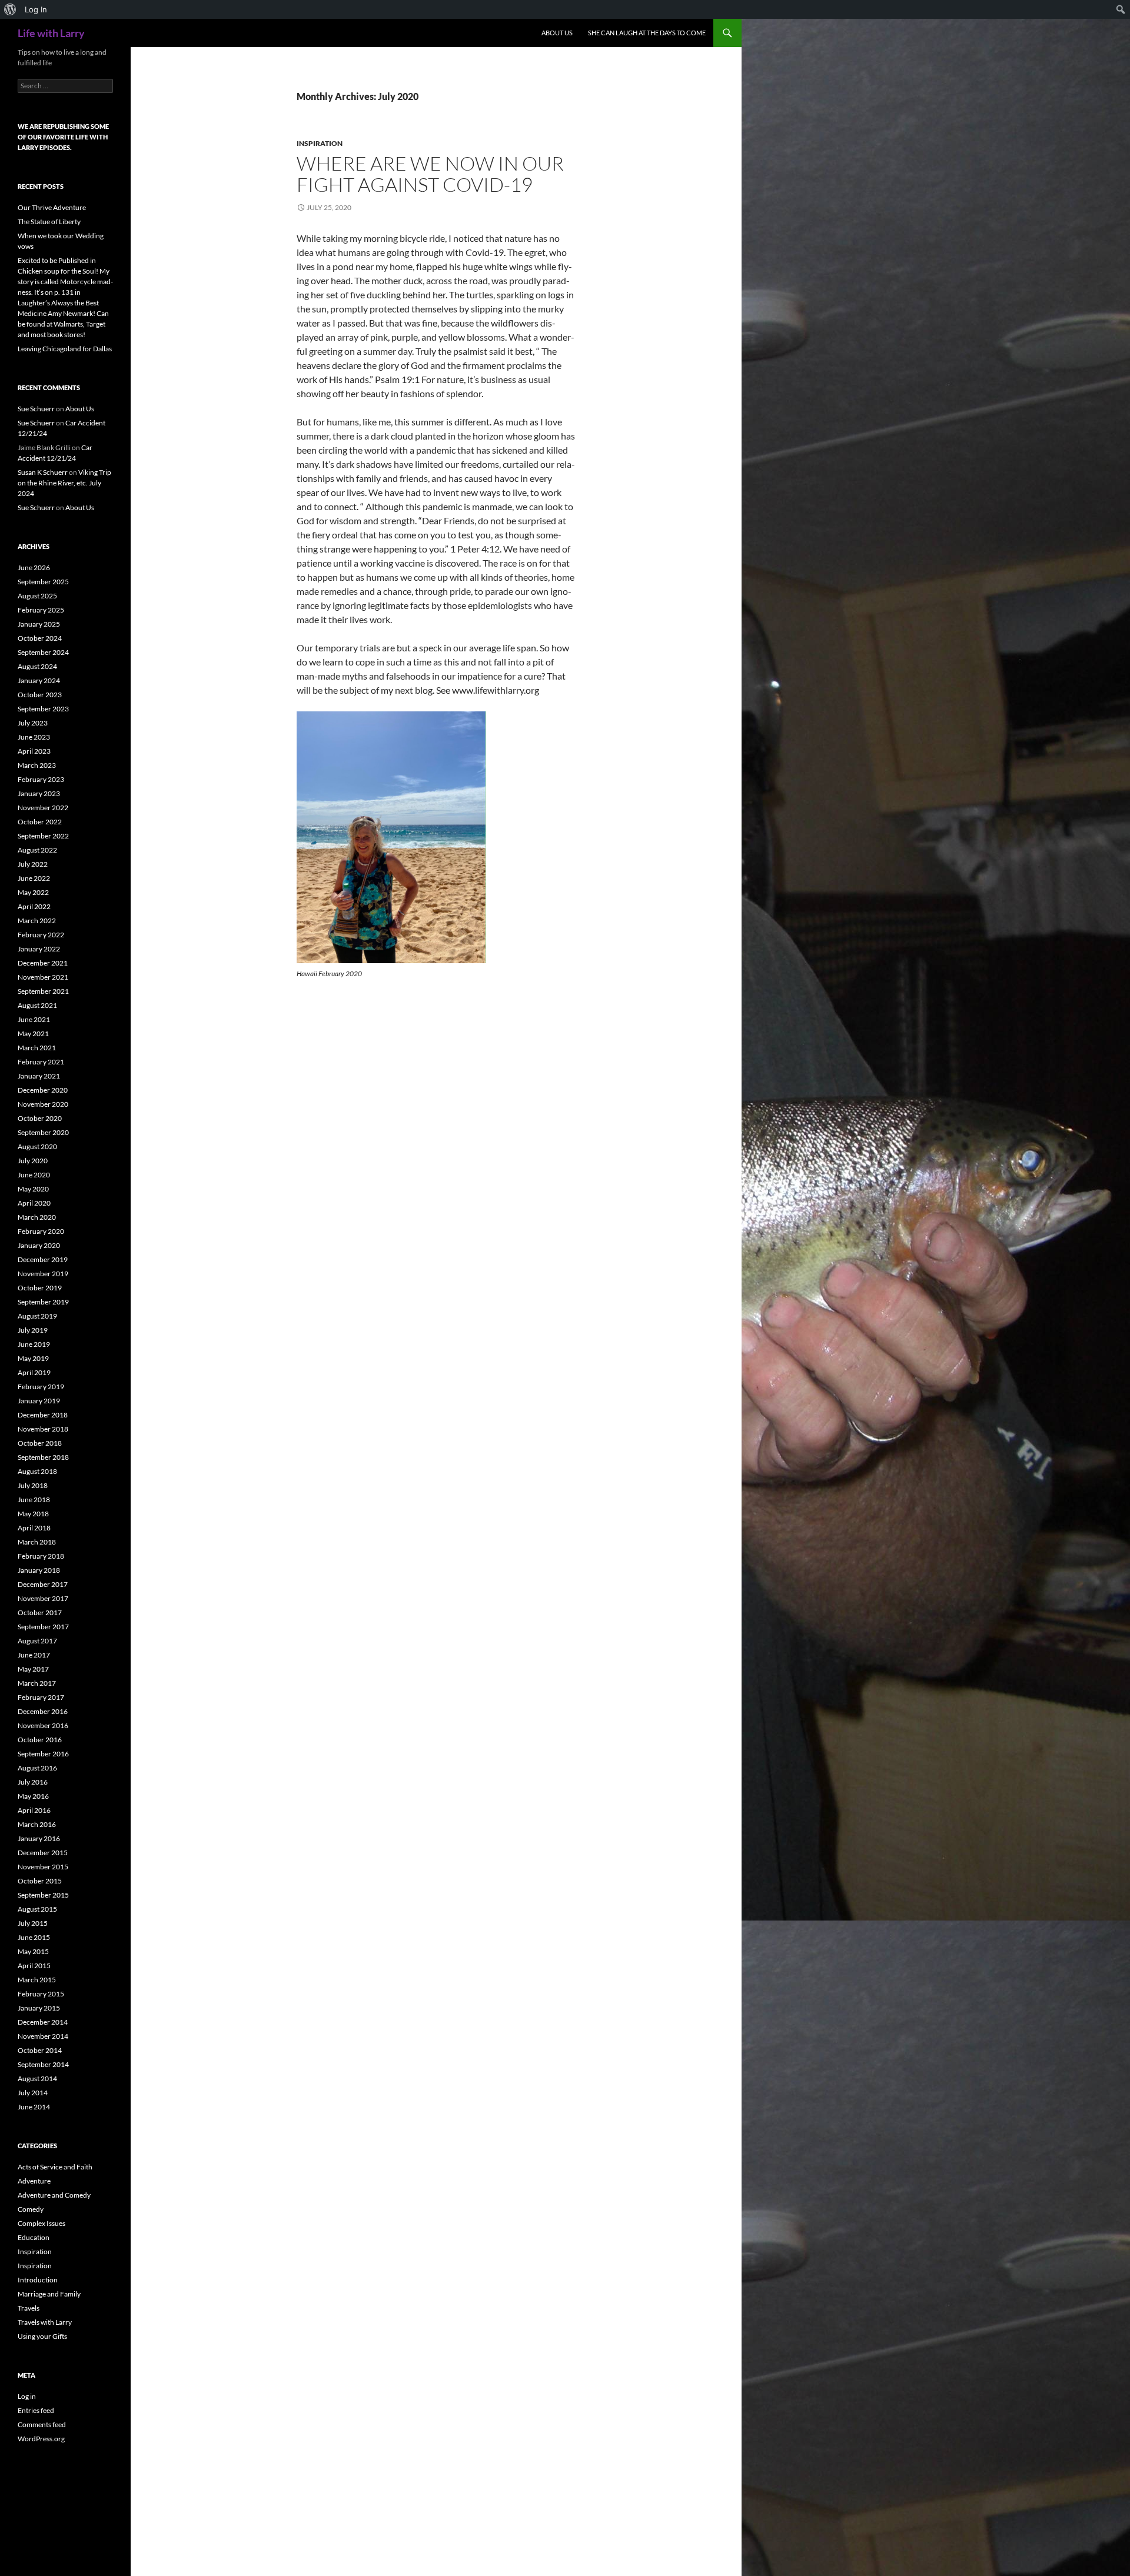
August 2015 (37, 1909)
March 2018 (37, 1542)
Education (34, 2237)
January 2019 (39, 1401)
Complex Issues (41, 2223)
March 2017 (37, 1683)
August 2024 (37, 666)
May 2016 (33, 1796)
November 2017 (43, 1598)
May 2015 (33, 1951)
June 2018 (34, 1500)
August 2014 (37, 2079)
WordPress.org (41, 2439)
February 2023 (41, 779)
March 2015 (37, 1980)
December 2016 (43, 1711)
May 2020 (33, 1189)
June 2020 (34, 1175)
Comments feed (42, 2424)
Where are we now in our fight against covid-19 (430, 174)
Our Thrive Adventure (52, 207)
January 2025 (39, 624)
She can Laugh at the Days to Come (647, 33)
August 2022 (37, 850)
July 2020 (33, 1161)
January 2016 (39, 1838)
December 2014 (43, 2022)
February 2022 (41, 935)
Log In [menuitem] (36, 9)
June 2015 (34, 1937)
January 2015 (39, 2008)
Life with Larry (51, 33)
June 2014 (34, 2107)
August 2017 (37, 1641)
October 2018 (40, 1443)
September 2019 (43, 1302)
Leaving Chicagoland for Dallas (65, 349)
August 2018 (37, 1471)
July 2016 (33, 1782)
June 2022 (34, 878)
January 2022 (39, 949)
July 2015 (33, 1923)
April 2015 (34, 1966)
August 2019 (37, 1316)
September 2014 (43, 2064)
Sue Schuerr (36, 409)
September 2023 (43, 709)
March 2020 (37, 1217)
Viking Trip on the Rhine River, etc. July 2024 (64, 483)
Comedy (31, 2209)
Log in (27, 2396)
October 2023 (40, 695)
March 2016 (37, 1824)
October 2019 (40, 1288)
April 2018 (34, 1528)
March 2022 (37, 921)
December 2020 (43, 1090)
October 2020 (40, 1118)
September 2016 (43, 1754)
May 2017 (33, 1669)
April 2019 (34, 1372)
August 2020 (37, 1146)
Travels (29, 2308)
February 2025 (41, 610)
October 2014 (40, 2050)
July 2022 (33, 864)
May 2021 (33, 1034)
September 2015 (43, 1895)
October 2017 (40, 1613)
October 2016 (40, 1740)
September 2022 (43, 836)
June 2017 (34, 1655)
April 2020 (34, 1203)
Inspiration (320, 143)
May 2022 (33, 892)
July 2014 (33, 2093)
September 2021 (43, 991)
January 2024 (39, 680)
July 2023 (33, 723)
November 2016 (43, 1725)
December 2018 (43, 1415)
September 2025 (43, 582)
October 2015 (40, 1881)
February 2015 (41, 1994)
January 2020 (39, 1245)
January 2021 (39, 1076)
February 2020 (41, 1231)
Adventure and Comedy (54, 2195)
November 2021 (43, 977)
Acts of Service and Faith (55, 2167)
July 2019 (33, 1330)
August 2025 (37, 596)
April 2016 (34, 1810)
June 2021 (34, 1019)
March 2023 (37, 765)
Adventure (34, 2181)
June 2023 (34, 737)
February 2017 (41, 1697)
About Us (557, 33)
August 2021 (37, 1005)
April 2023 (34, 751)
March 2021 (37, 1048)
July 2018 (33, 1485)
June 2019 (34, 1344)
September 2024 (43, 652)
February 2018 (41, 1556)
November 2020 (43, 1104)
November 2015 (43, 1867)
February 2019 (41, 1387)
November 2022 (43, 808)
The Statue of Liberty (49, 222)
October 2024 (40, 638)
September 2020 (43, 1132)
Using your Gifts (42, 2336)
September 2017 (43, 1627)
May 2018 (33, 1514)
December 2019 (43, 1259)
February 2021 (41, 1062)
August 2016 (37, 1768)
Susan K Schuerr (43, 472)
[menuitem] (10, 9)
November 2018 (43, 1429)
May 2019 (33, 1358)
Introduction (38, 2280)
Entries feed (36, 2410)
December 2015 (43, 1853)
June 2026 (34, 568)
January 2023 (39, 793)
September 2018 (43, 1457)
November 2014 (43, 2036)
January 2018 (39, 1570)
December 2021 (43, 963)
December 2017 (43, 1584)
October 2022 (40, 822)
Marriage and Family (49, 2294)
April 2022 (34, 906)
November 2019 (43, 1274)
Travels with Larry (45, 2322)
